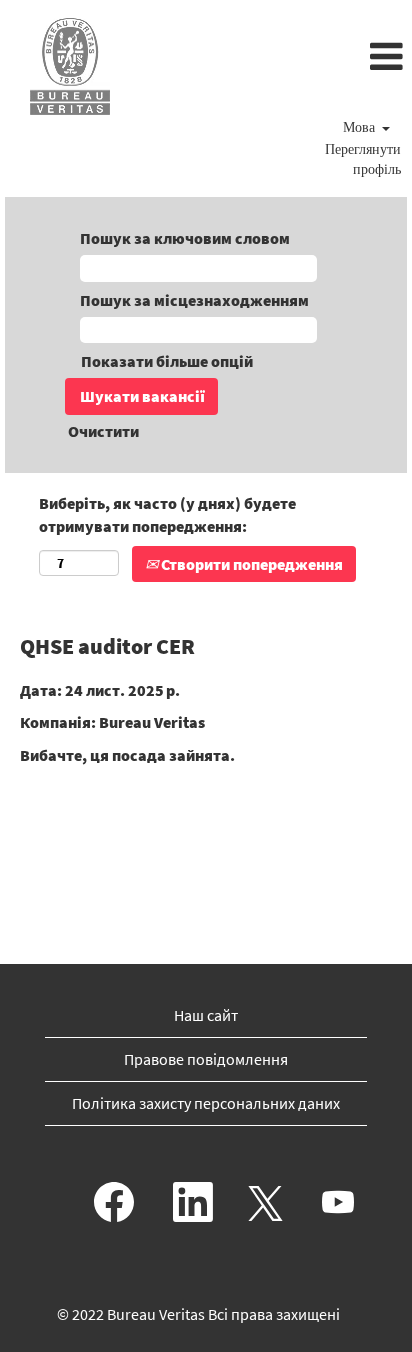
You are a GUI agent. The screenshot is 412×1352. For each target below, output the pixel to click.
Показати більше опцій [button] (167, 361)
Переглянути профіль (363, 160)
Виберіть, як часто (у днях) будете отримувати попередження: (167, 514)
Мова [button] (361, 128)
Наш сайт (206, 1015)
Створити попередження (250, 564)
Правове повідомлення (206, 1059)
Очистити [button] (103, 431)
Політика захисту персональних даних (206, 1103)
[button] (274, 58)
